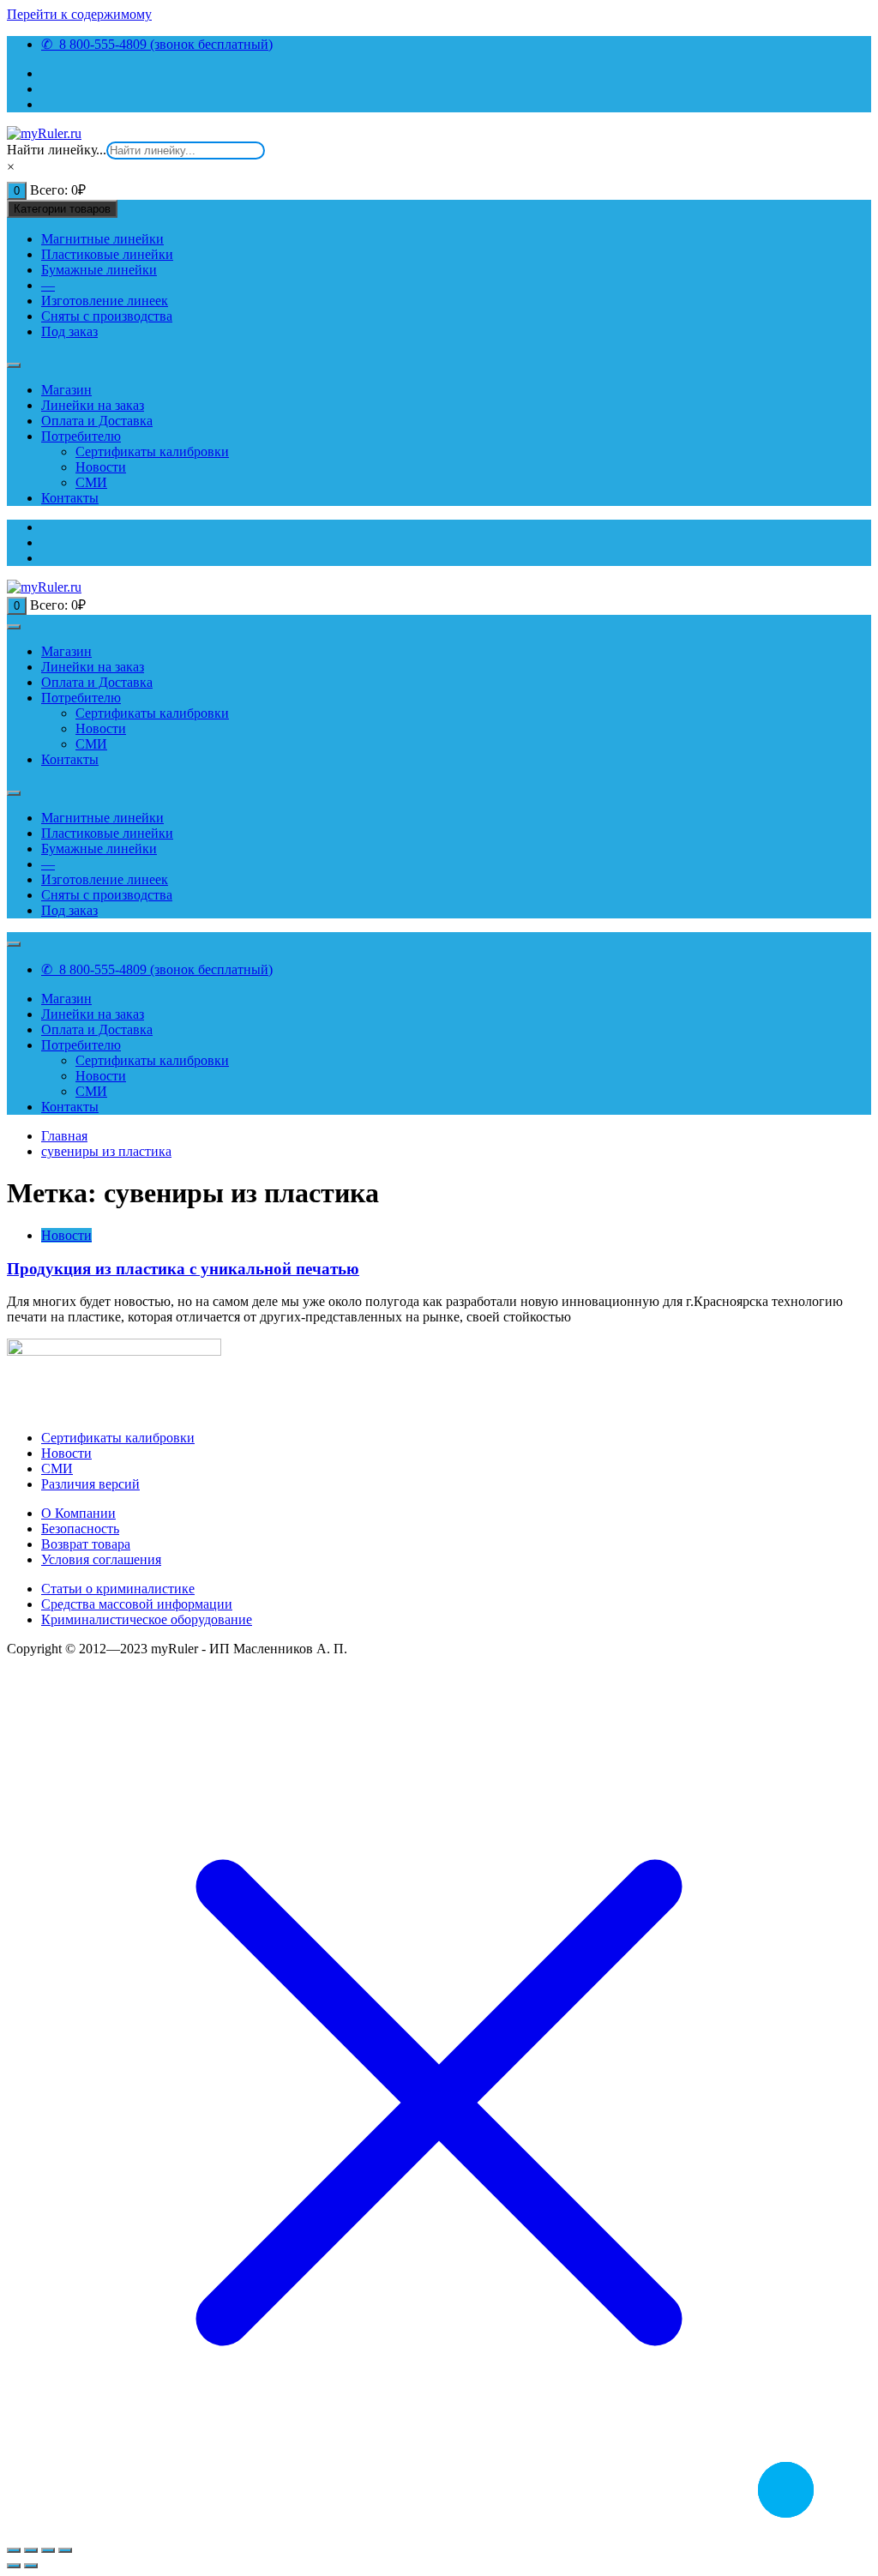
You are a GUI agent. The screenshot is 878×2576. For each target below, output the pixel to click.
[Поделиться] (48, 2550)
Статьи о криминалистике (118, 1589)
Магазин (66, 390)
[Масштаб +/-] (14, 2550)
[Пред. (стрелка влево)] (14, 2566)
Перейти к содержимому (79, 14)
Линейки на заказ (93, 405)
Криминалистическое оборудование (147, 1619)
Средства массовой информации (137, 1604)
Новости (101, 467)
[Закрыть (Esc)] (65, 2550)
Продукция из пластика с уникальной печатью (183, 1269)
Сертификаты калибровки (152, 451)
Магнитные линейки (102, 239)
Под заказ (69, 331)
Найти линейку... (57, 150)
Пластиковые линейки (107, 254)
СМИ (91, 482)
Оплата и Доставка (97, 421)
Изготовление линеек (105, 301)
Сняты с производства (107, 316)
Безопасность (80, 1529)
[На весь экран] (31, 2550)
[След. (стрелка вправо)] (31, 2566)
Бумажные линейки (99, 270)
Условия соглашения (101, 1559)
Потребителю (81, 436)
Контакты (70, 498)
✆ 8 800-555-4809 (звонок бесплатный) (157, 44)
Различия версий (90, 1484)
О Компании (78, 1513)
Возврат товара (86, 1544)
